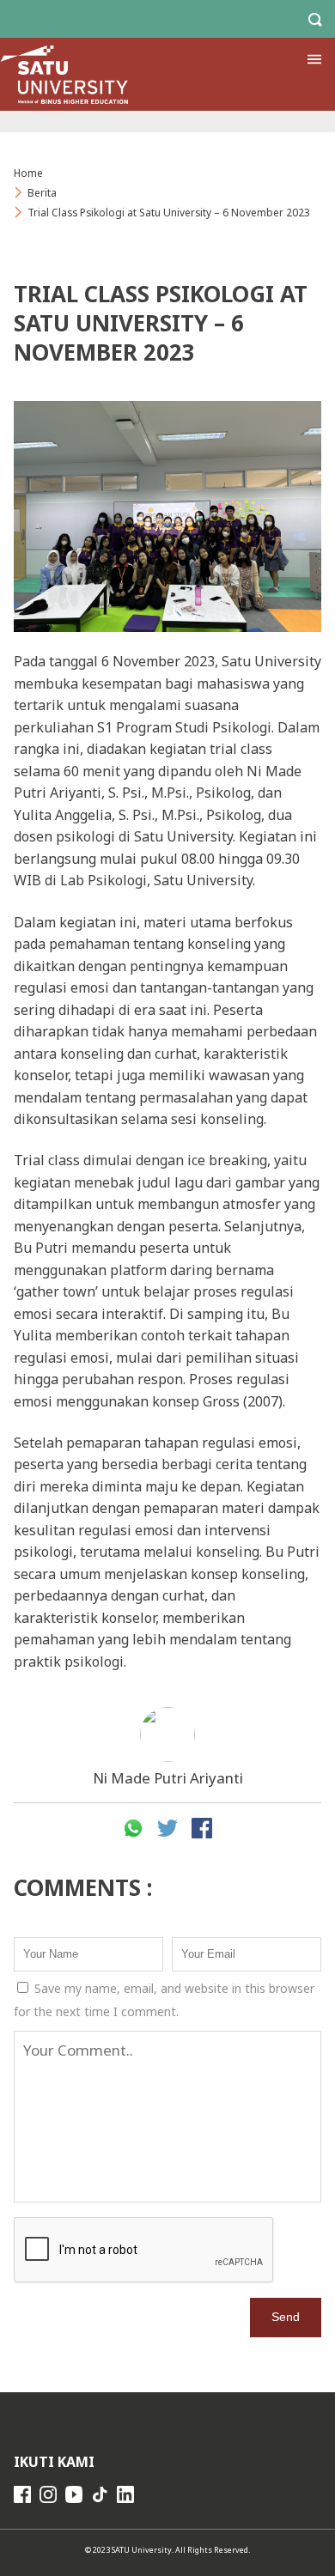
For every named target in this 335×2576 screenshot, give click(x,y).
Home (28, 173)
